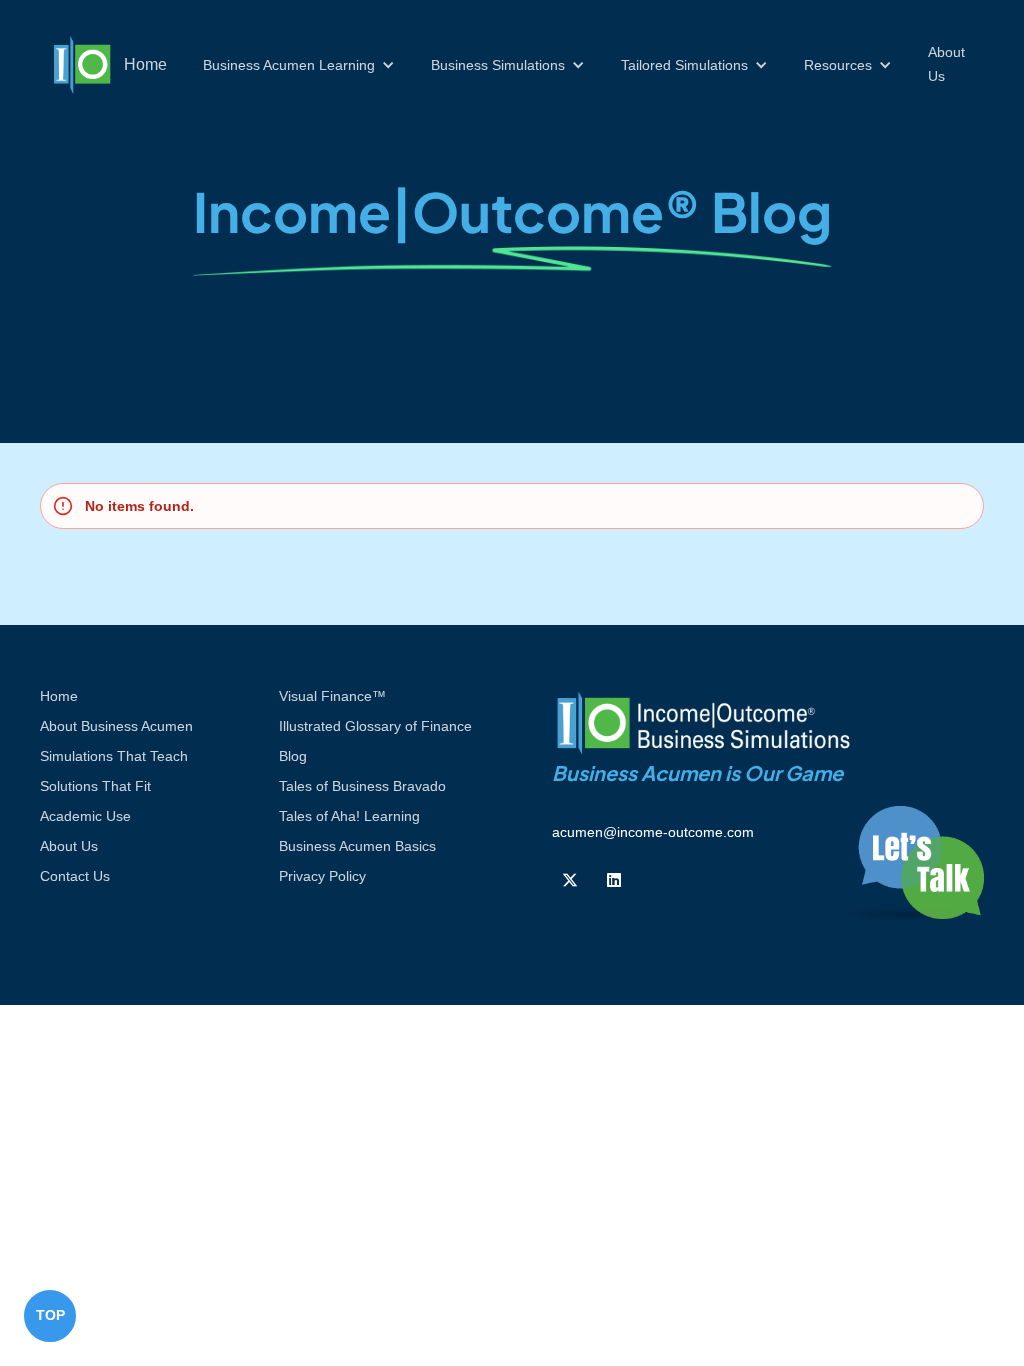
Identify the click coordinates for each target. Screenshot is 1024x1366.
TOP (50, 1315)
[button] (299, 65)
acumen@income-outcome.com (653, 832)
